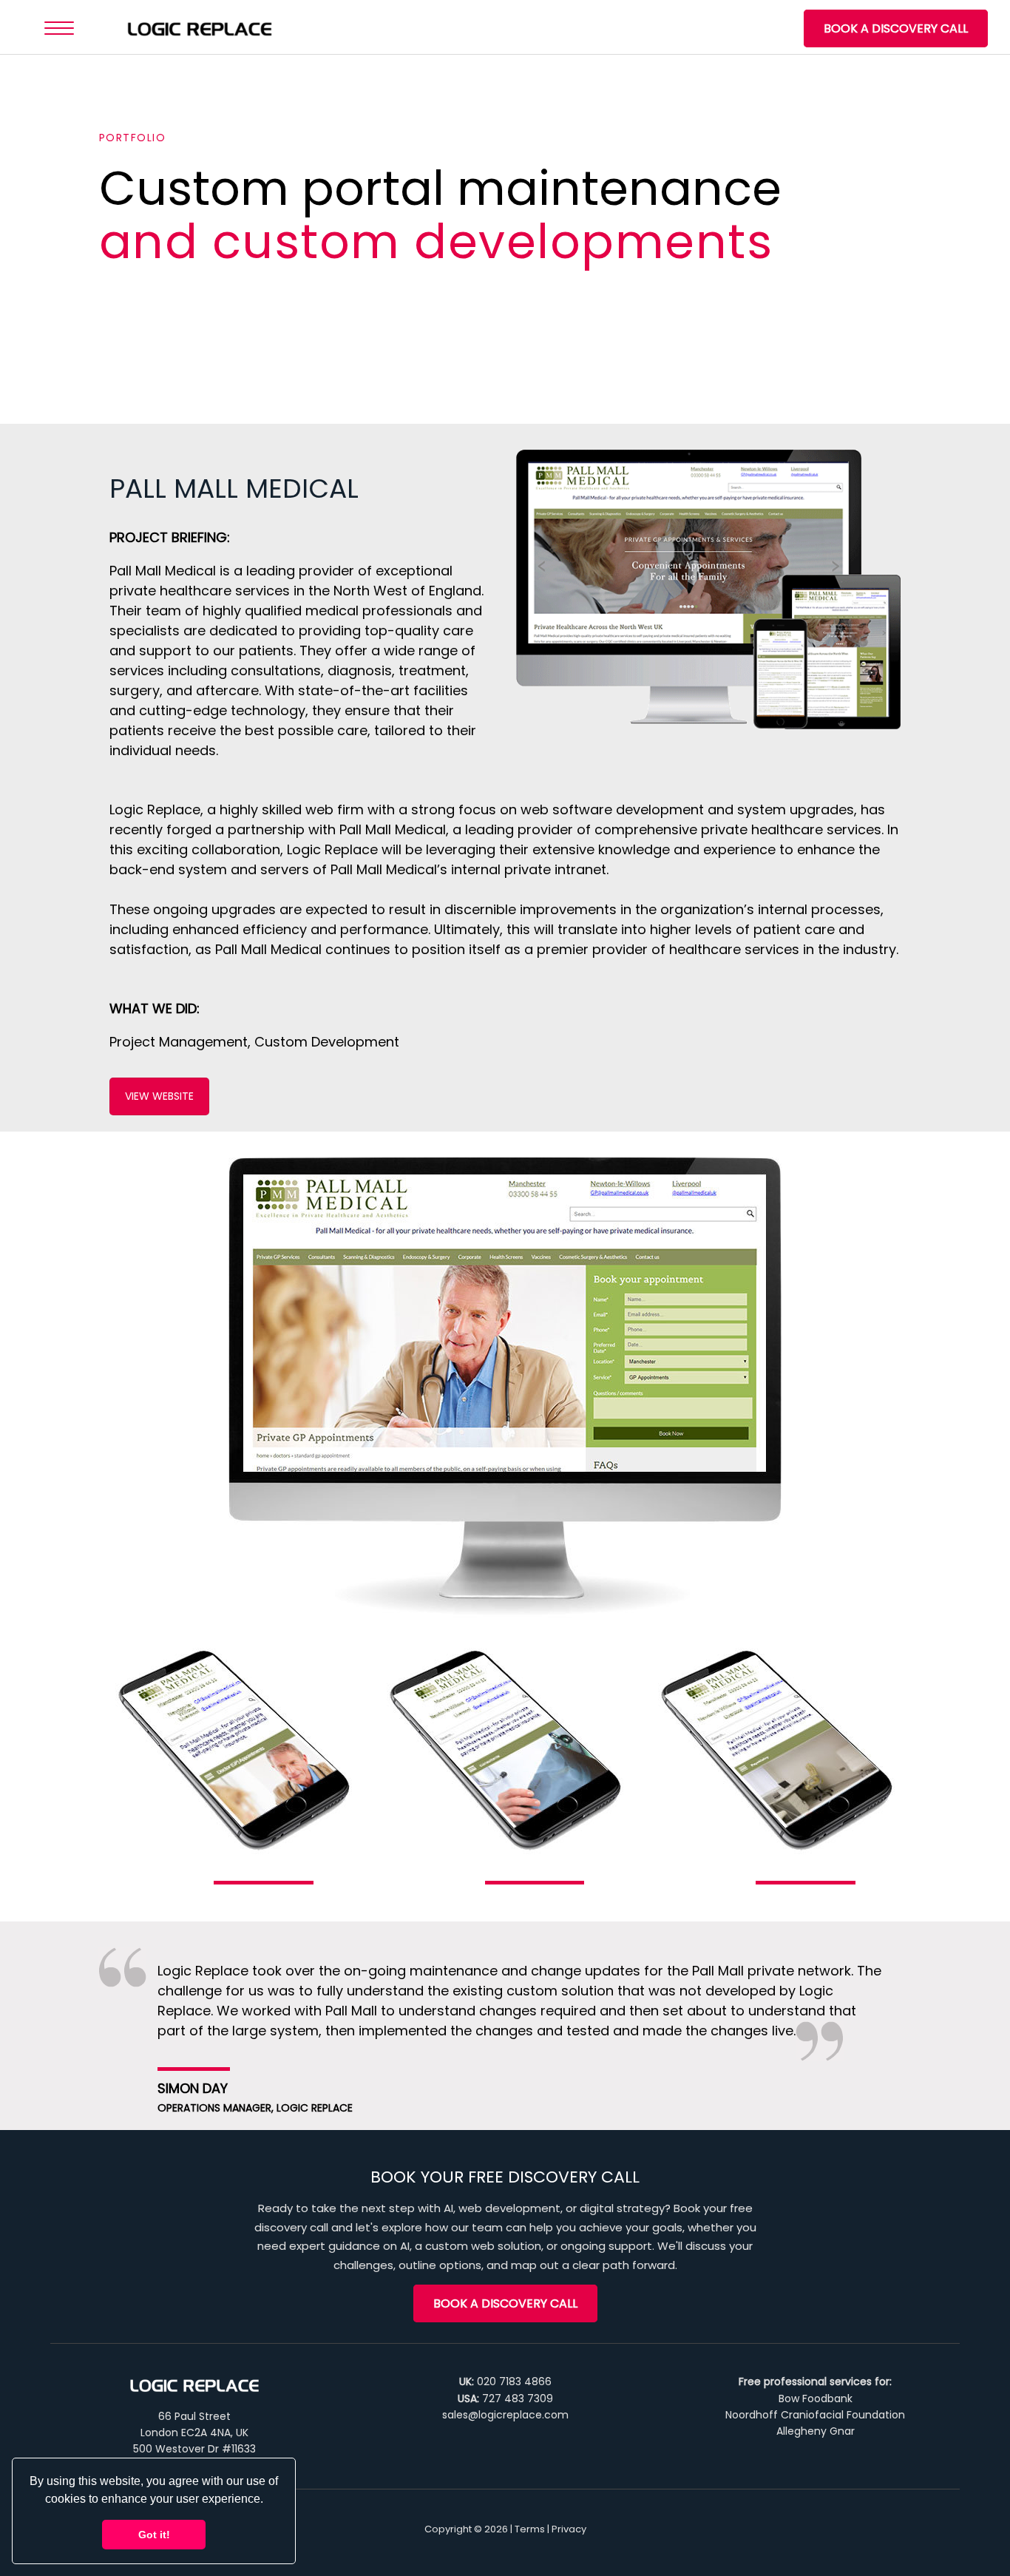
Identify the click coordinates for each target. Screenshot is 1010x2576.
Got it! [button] (154, 2535)
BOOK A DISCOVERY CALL (896, 28)
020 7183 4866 (514, 2381)
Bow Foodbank (816, 2398)
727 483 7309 (518, 2398)
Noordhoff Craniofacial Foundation (815, 2415)
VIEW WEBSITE (159, 1096)
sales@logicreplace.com (505, 2415)
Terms (530, 2529)
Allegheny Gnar (816, 2431)
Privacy (569, 2529)
